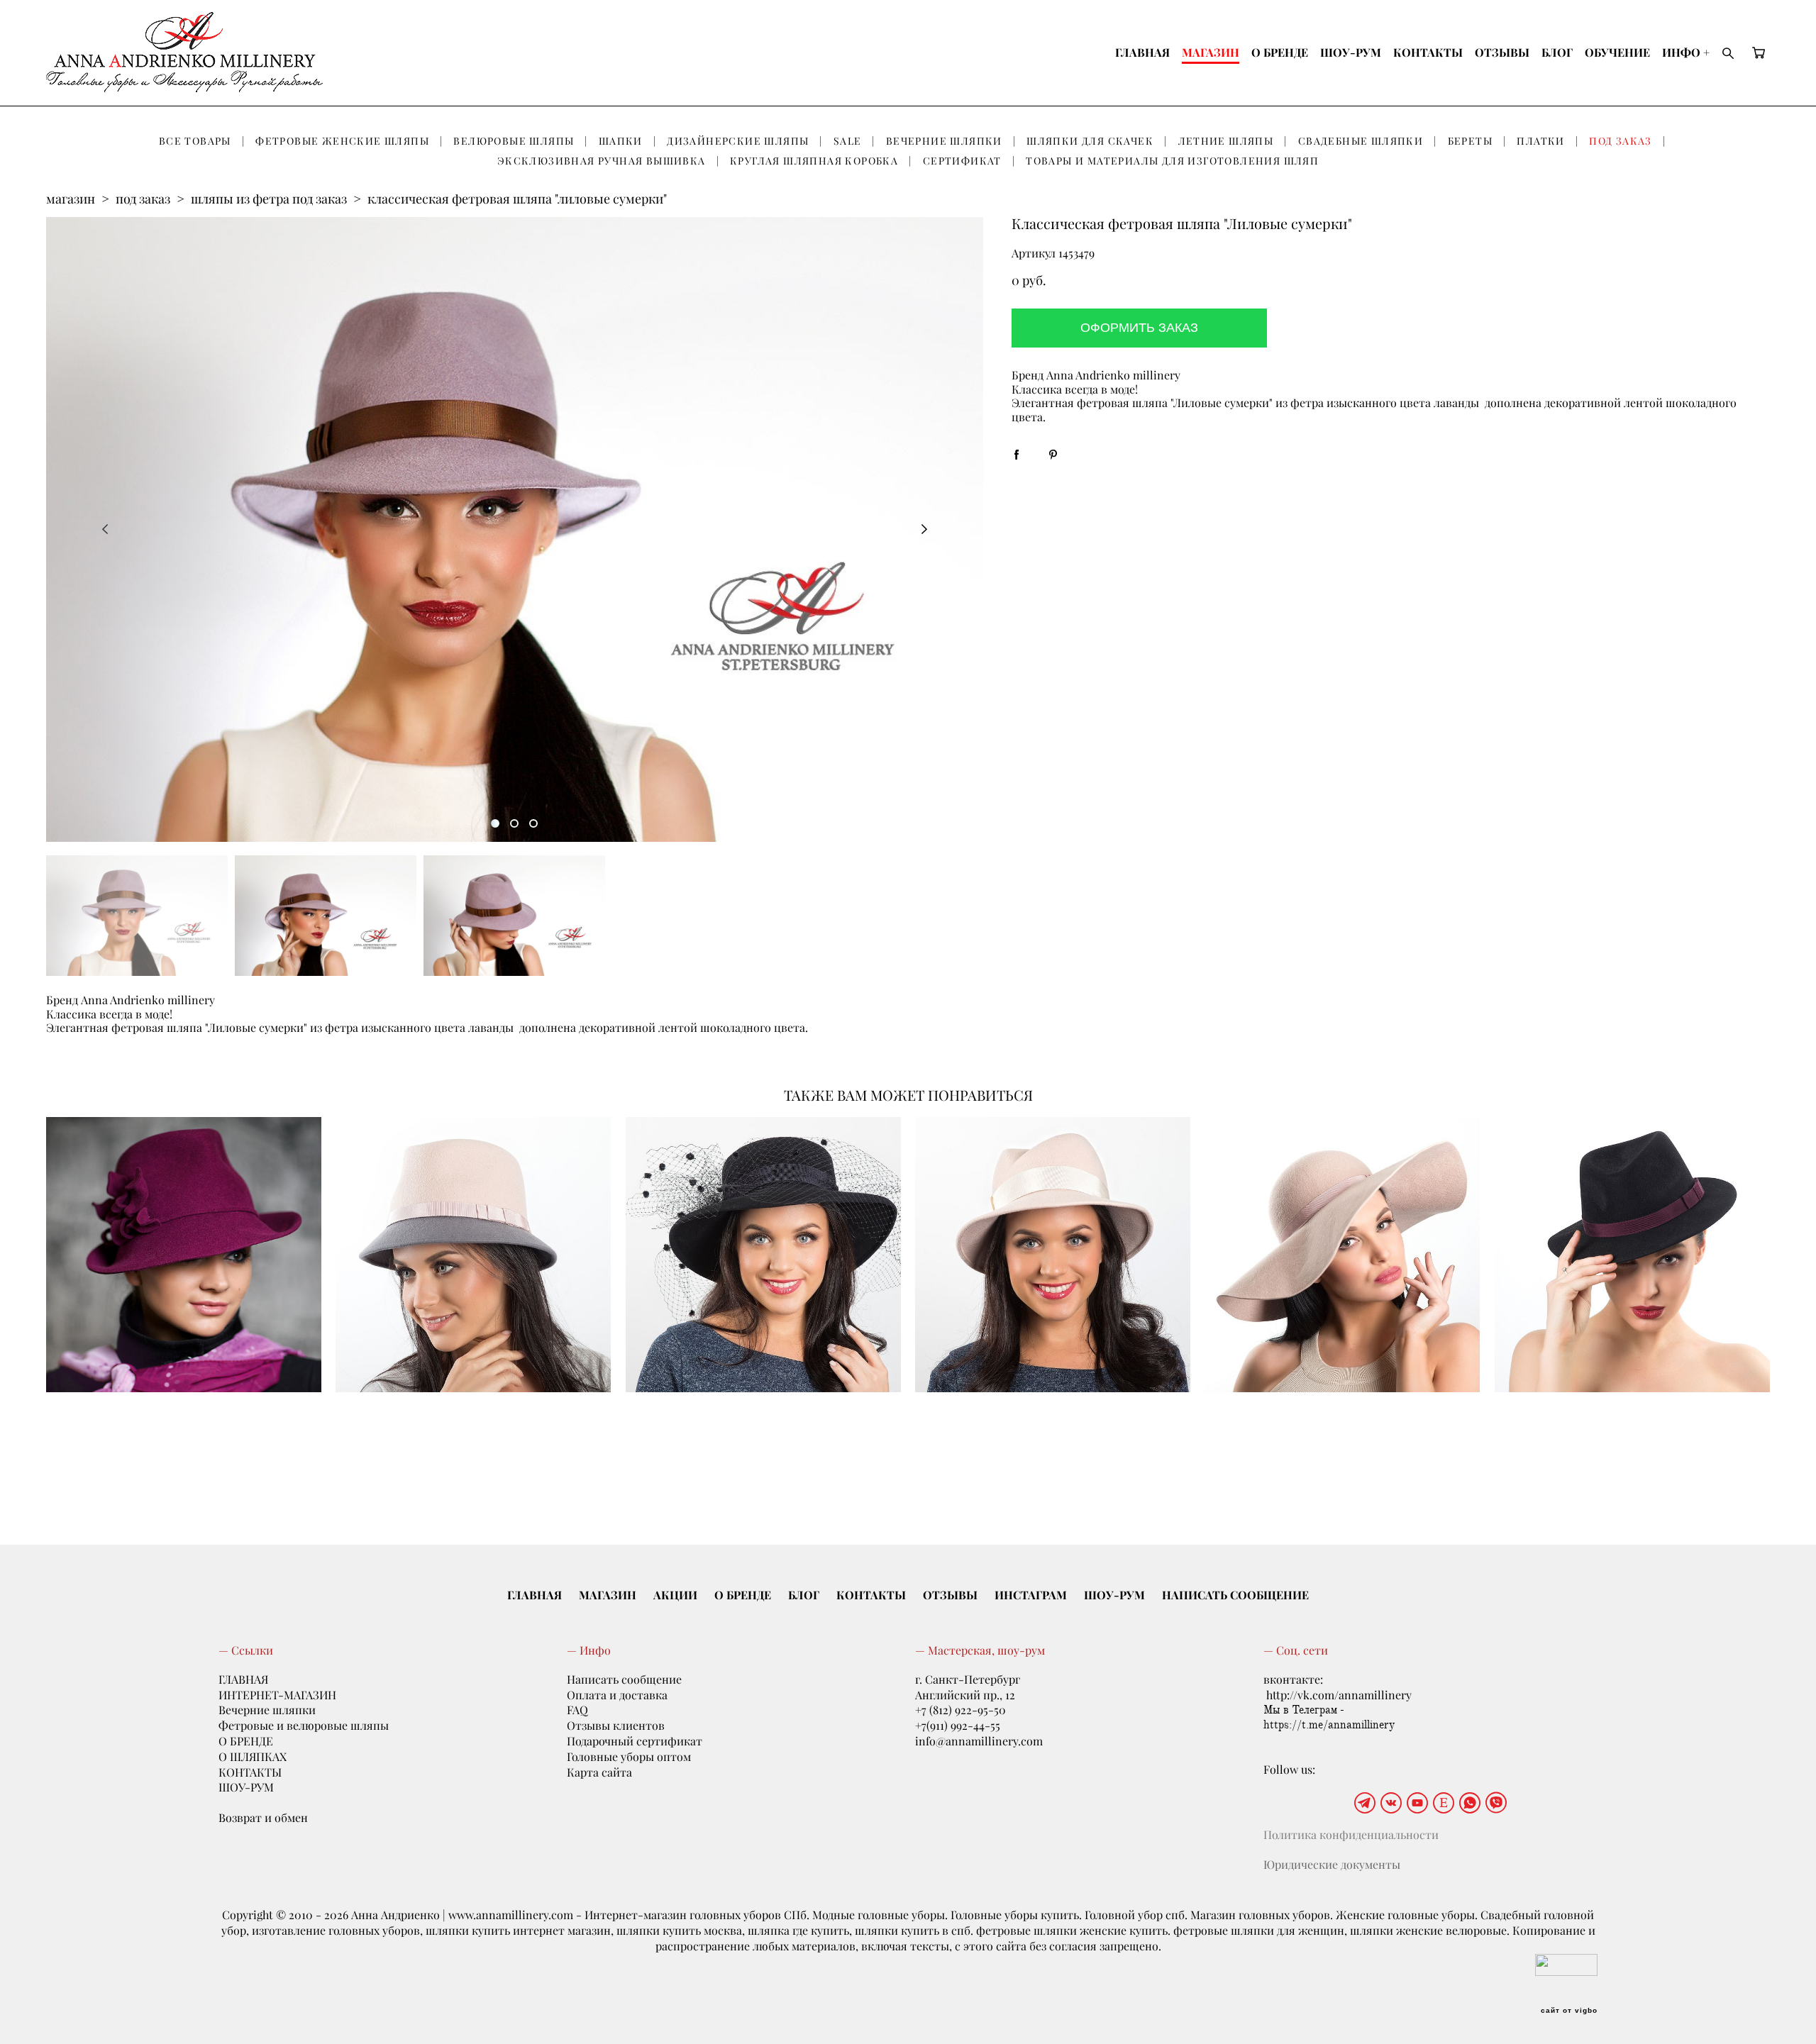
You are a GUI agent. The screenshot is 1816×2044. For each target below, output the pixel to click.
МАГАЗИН (1211, 52)
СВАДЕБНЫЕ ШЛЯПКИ (1361, 141)
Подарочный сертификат (635, 1741)
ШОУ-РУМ (1351, 52)
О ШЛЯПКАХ (253, 1757)
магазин (71, 199)
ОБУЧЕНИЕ (1617, 52)
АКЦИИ (675, 1595)
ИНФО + (1686, 52)
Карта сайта (599, 1772)
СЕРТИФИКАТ (962, 161)
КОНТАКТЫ (1428, 52)
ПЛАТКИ (1540, 141)
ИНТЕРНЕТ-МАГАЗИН (277, 1695)
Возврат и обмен (263, 1818)
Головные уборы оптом (629, 1757)
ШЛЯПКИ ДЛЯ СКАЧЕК (1090, 141)
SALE (848, 141)
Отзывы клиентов (616, 1726)
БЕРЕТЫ (1470, 141)
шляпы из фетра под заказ (269, 199)
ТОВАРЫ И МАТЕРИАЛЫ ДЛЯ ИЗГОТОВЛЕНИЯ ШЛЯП (1172, 161)
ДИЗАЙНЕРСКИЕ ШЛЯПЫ (738, 141)
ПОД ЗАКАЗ (1621, 141)
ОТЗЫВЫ (1502, 52)
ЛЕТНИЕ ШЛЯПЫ (1226, 141)
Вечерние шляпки (267, 1710)
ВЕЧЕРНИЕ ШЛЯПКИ (944, 141)
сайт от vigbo (1569, 2011)
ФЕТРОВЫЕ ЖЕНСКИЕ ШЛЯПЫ (342, 141)
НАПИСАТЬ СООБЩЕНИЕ (1235, 1595)
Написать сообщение (624, 1679)
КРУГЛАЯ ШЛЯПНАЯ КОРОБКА (814, 161)
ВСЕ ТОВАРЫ (195, 141)
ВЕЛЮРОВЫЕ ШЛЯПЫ (514, 141)
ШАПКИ (621, 141)
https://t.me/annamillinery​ (1329, 1725)
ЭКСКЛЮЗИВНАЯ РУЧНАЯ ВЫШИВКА (602, 161)
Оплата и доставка (617, 1695)
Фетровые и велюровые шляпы (304, 1726)
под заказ (143, 199)
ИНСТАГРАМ (1031, 1595)
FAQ (577, 1710)
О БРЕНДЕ (1280, 52)
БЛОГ (1557, 52)
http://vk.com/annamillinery (1339, 1695)
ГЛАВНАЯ (1142, 52)
